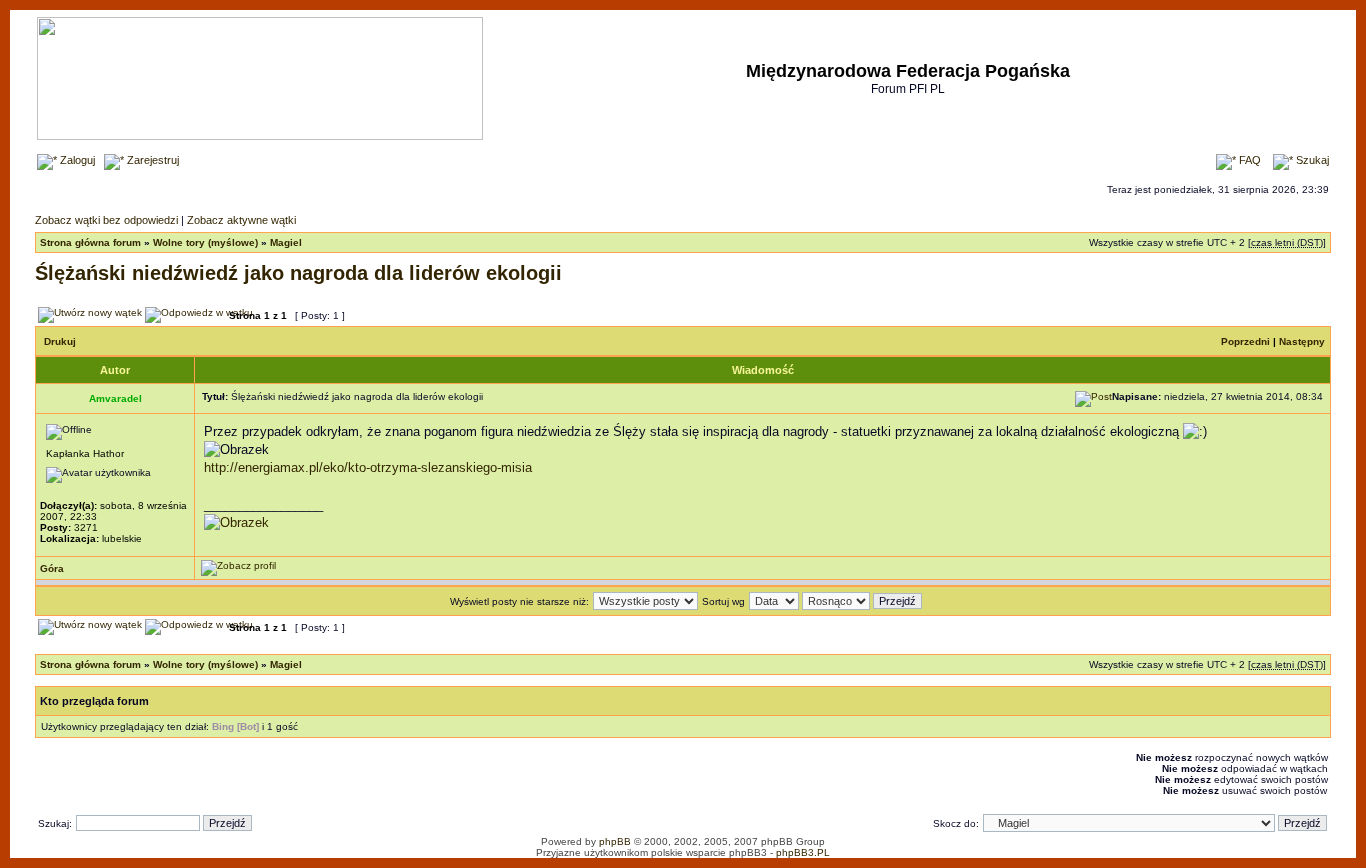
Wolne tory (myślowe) (205, 242)
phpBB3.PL (803, 852)
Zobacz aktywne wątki (241, 220)
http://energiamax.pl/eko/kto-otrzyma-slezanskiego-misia (368, 467)
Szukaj (1311, 160)
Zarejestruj (151, 160)
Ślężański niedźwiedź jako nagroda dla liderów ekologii (298, 273)
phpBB (615, 841)
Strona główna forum (90, 242)
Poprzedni (1245, 341)
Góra (52, 568)
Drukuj (60, 341)
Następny (1302, 341)
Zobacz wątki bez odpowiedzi (106, 220)
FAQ (1248, 160)
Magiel (286, 242)
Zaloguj (76, 160)
